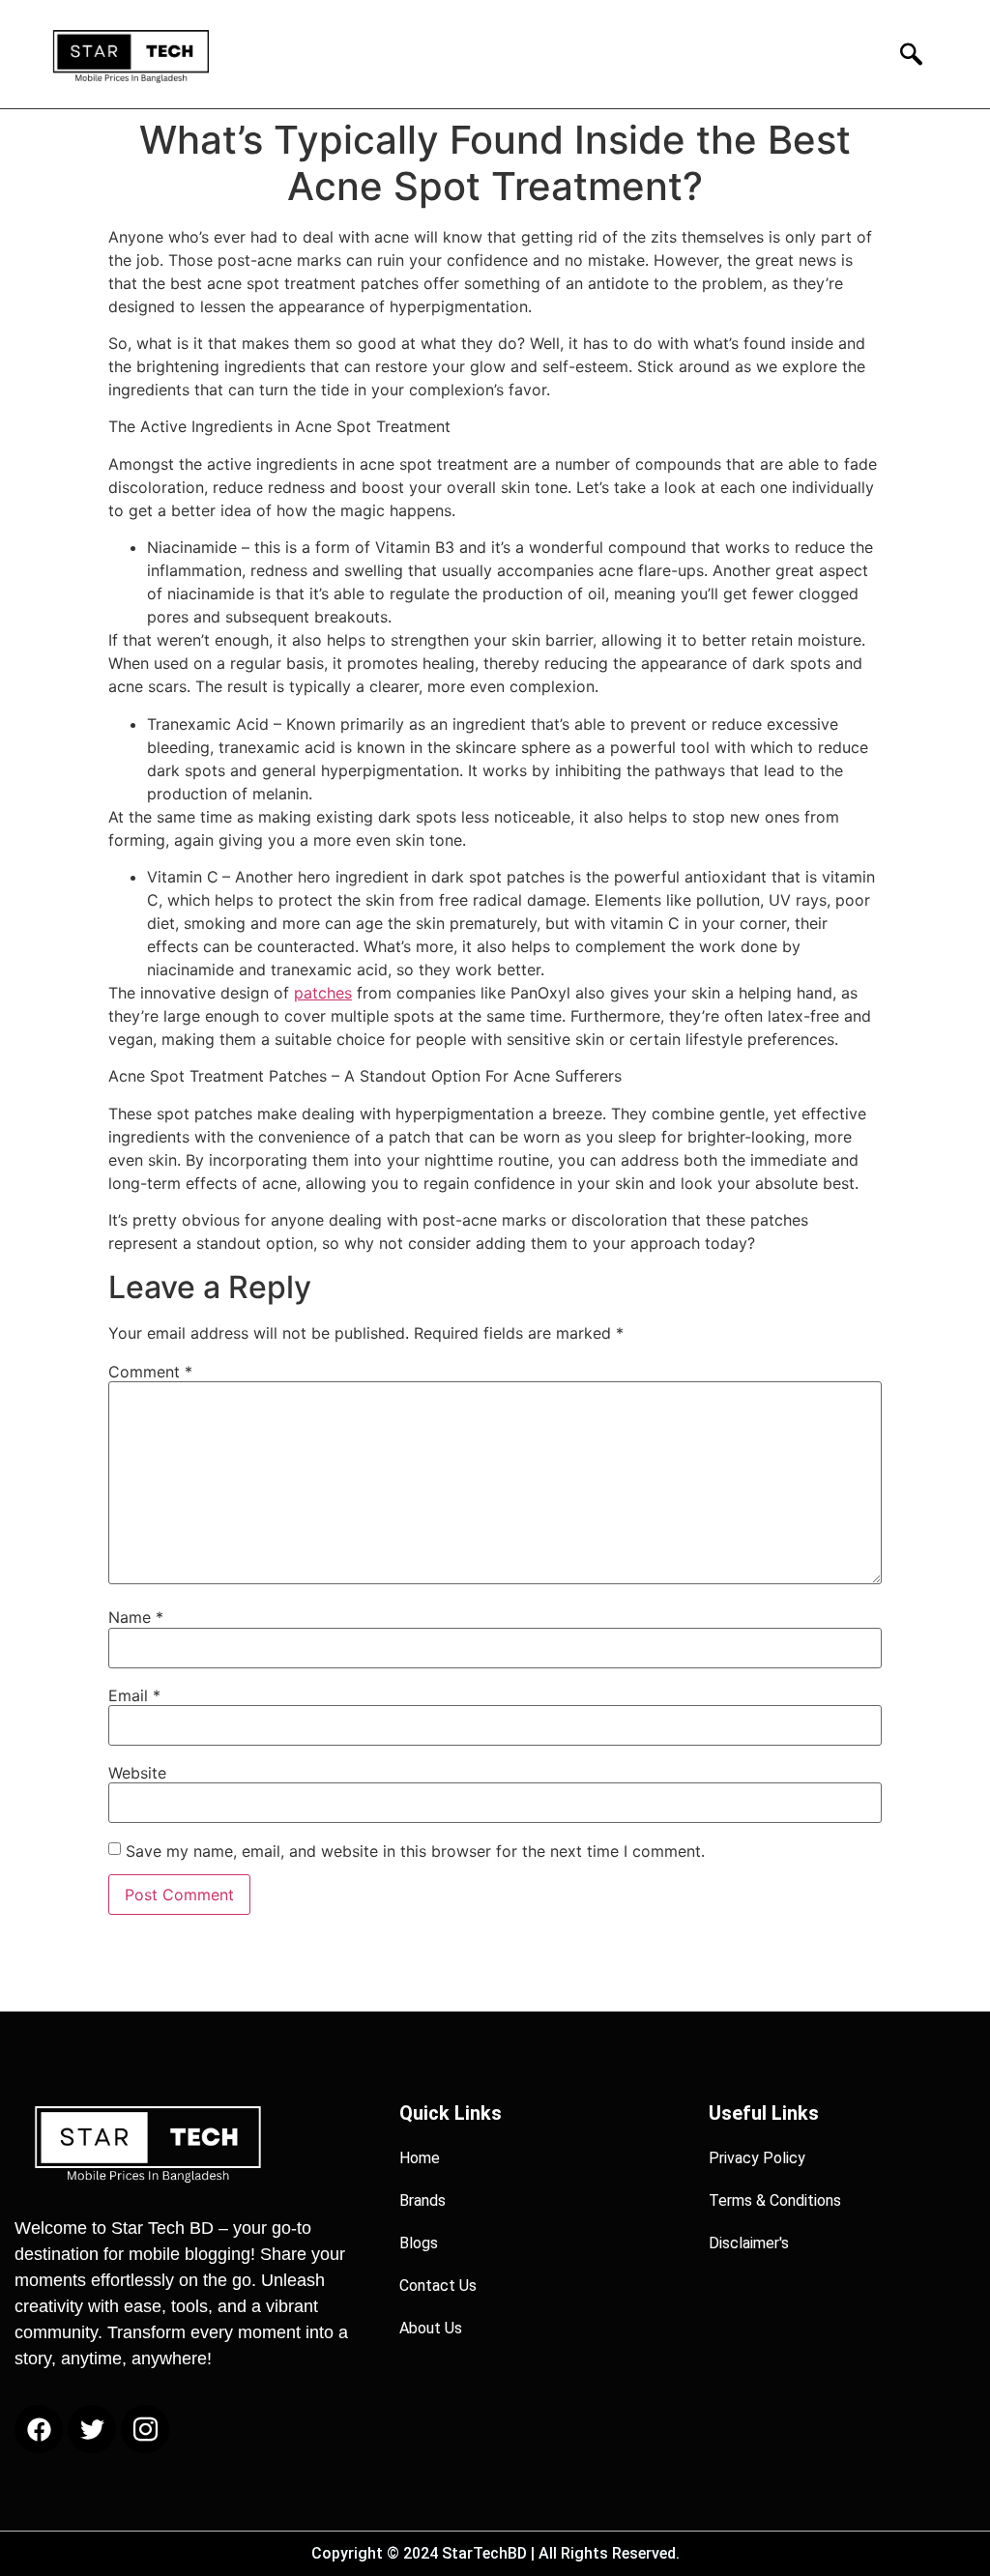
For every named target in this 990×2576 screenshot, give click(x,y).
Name (136, 1617)
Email (134, 1695)
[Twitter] (92, 2429)
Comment (150, 1372)
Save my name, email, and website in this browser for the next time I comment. (415, 1851)
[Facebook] (39, 2429)
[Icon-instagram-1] (145, 2429)
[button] (905, 54)
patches (323, 993)
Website (137, 1773)
